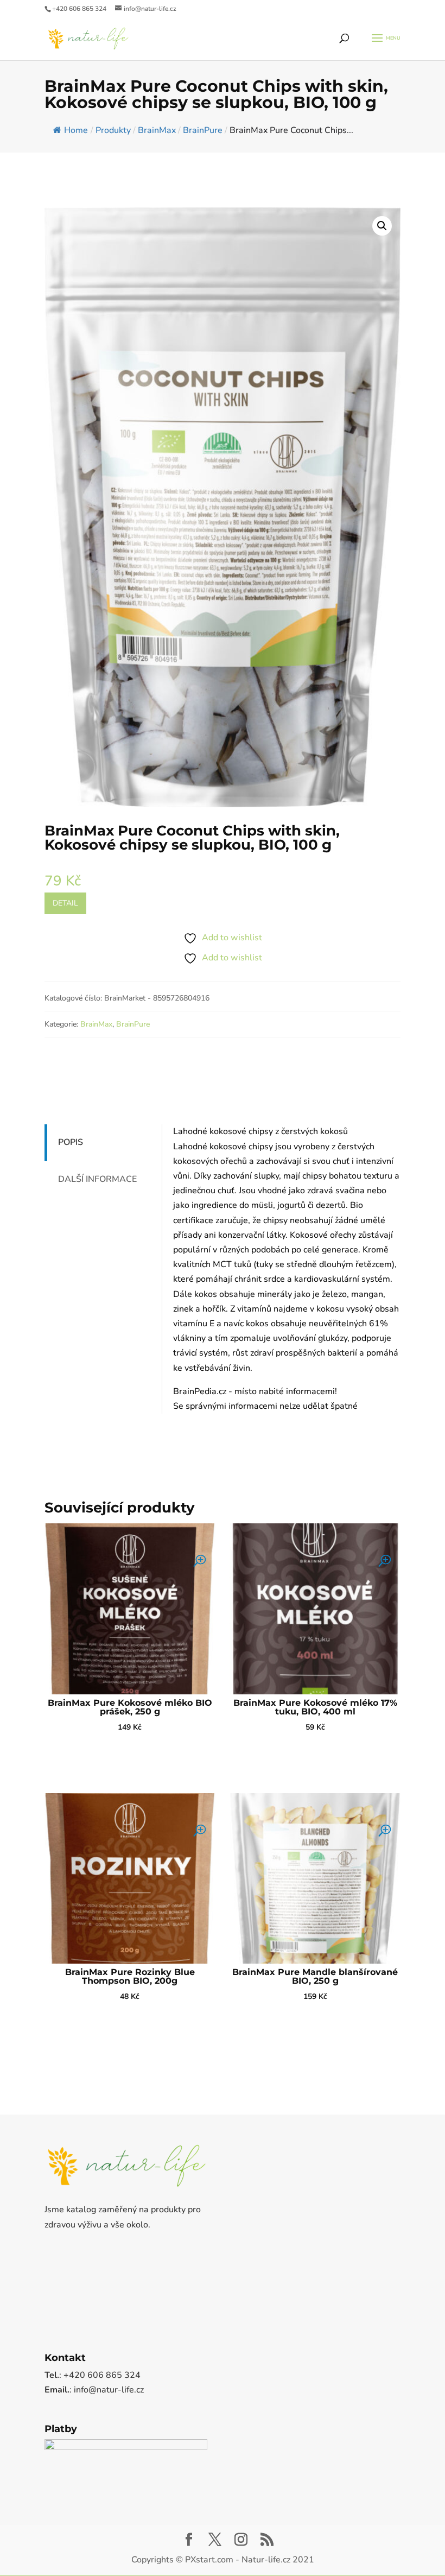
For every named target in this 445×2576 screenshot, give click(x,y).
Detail (65, 903)
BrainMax (96, 1024)
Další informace (97, 1179)
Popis (71, 1142)
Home (76, 130)
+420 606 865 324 (79, 9)
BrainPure (133, 1024)
